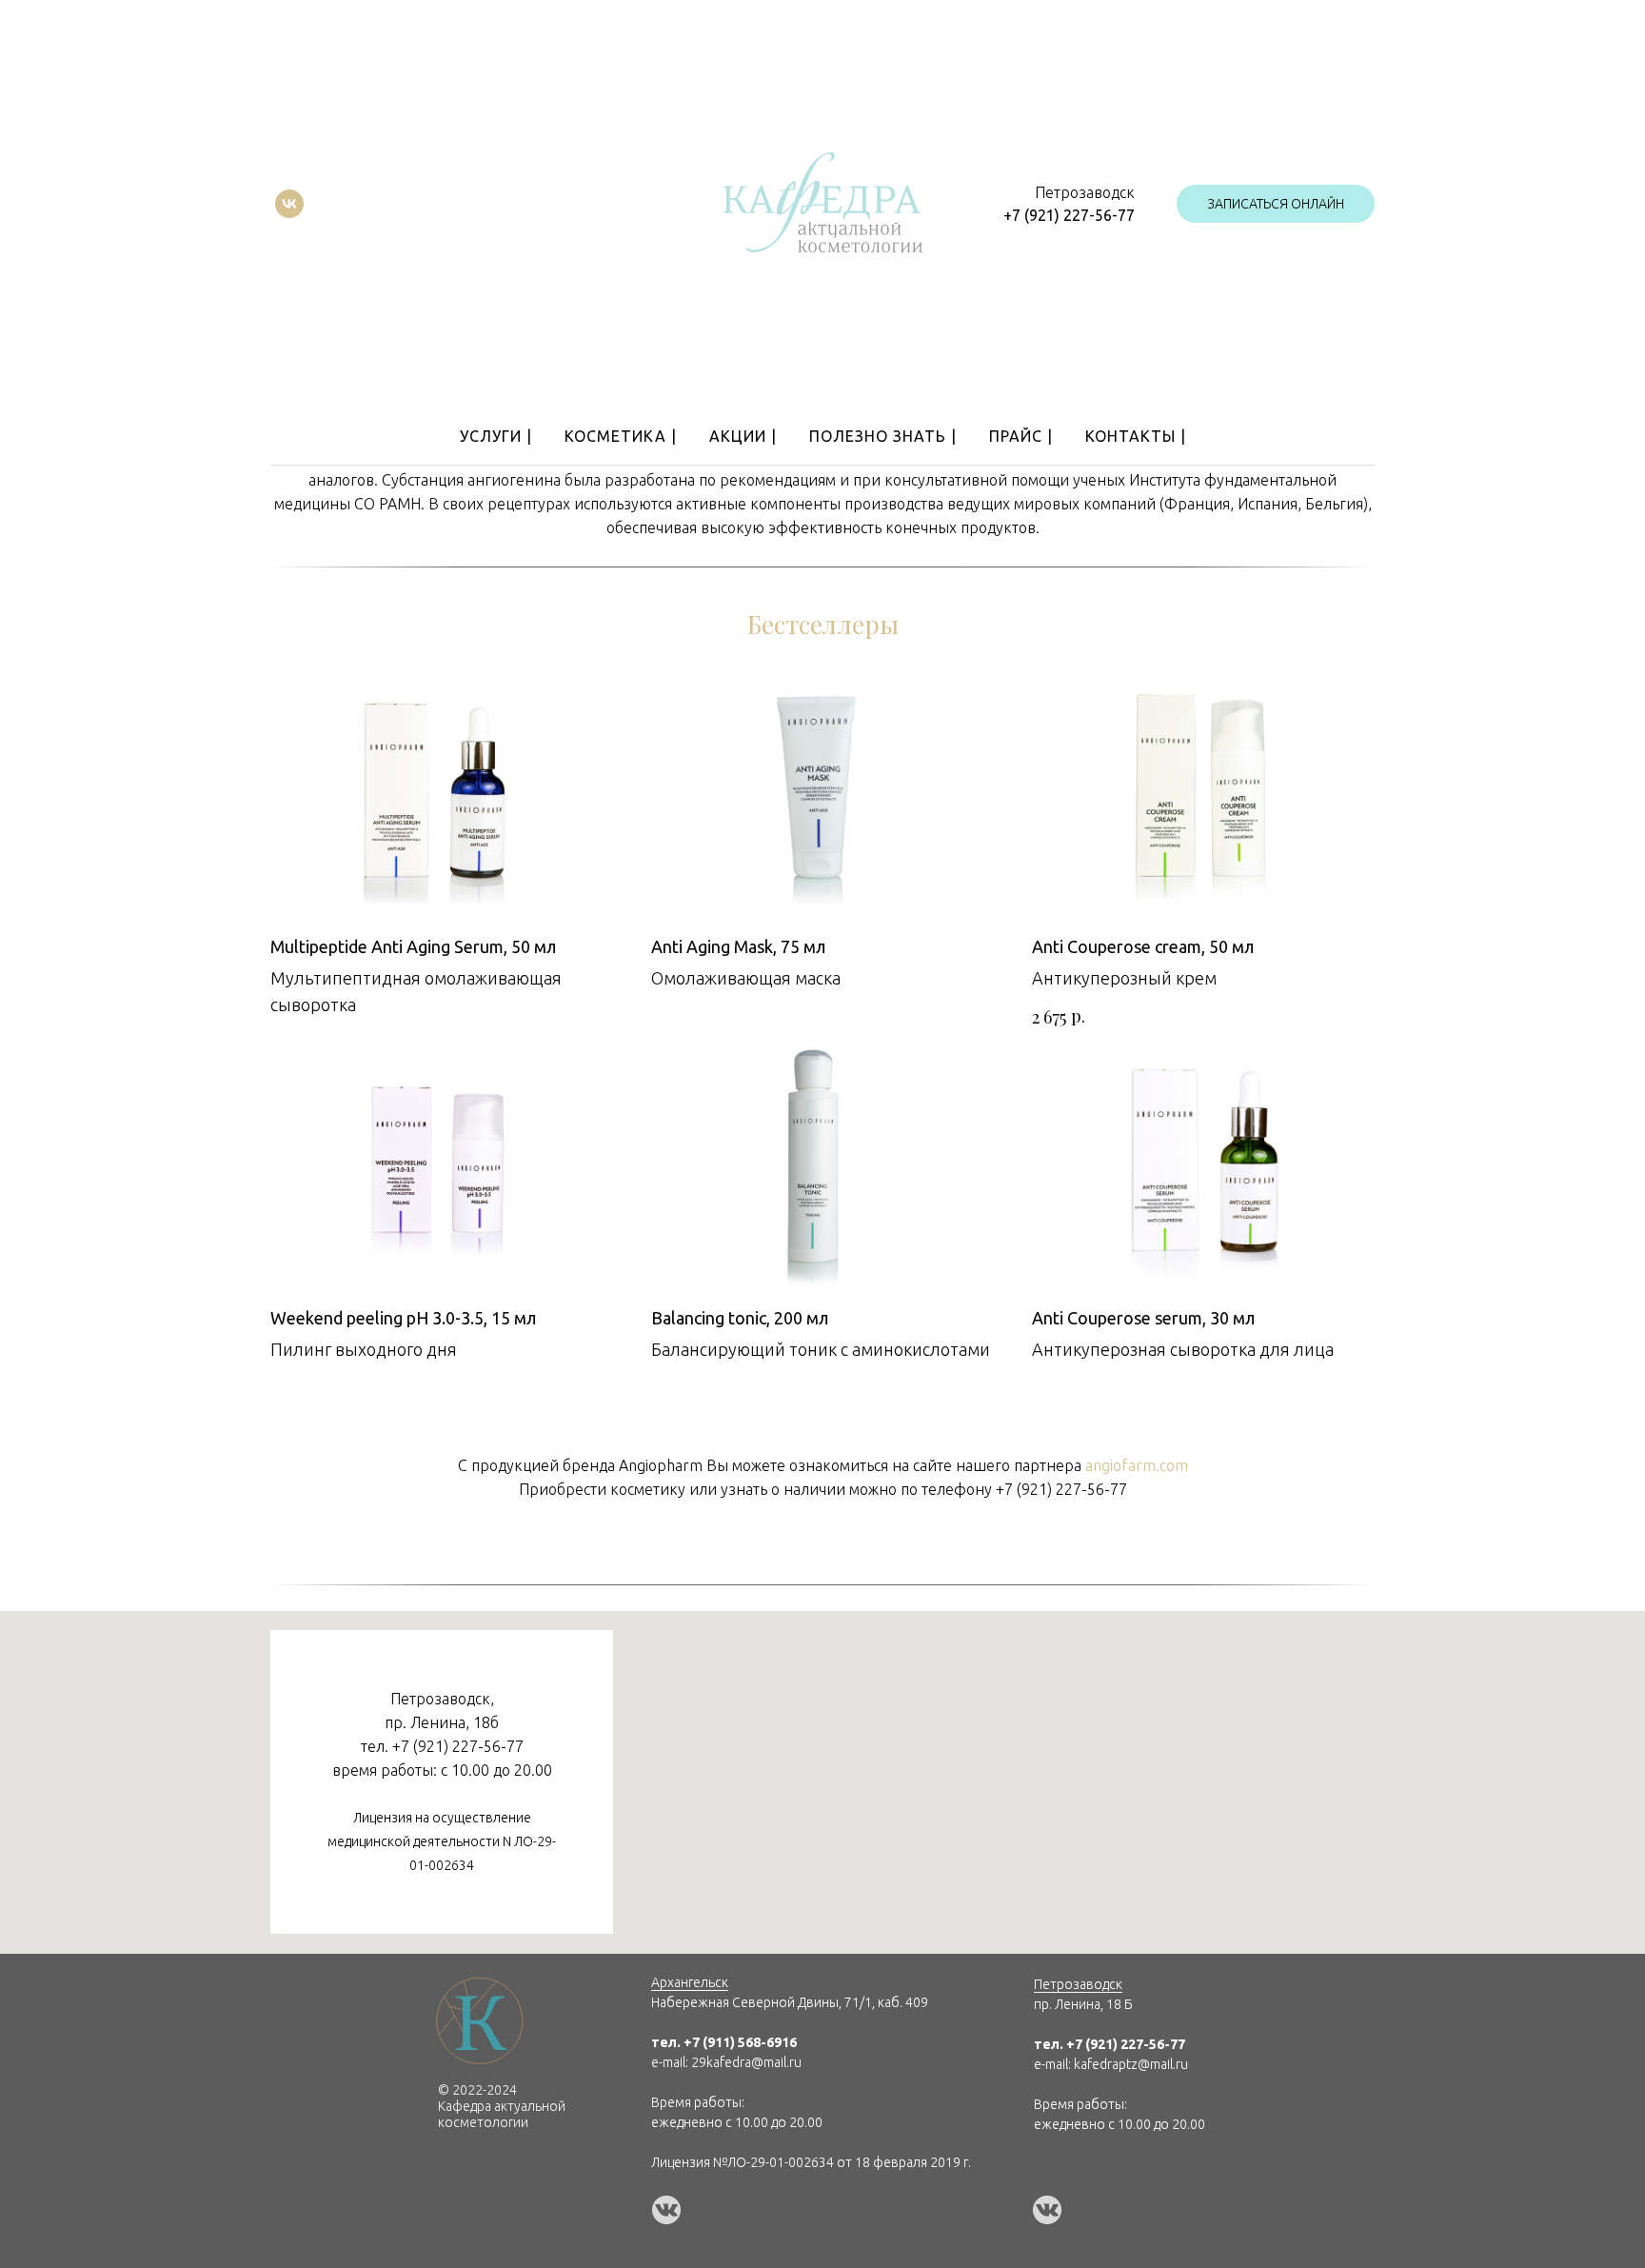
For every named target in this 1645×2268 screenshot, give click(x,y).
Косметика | (621, 436)
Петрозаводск (1078, 1984)
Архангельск (690, 1982)
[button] (1276, 204)
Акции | (743, 436)
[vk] (289, 204)
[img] (666, 2210)
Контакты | (1136, 436)
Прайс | (1021, 436)
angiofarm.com (1137, 1465)
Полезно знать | (883, 436)
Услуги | (496, 436)
